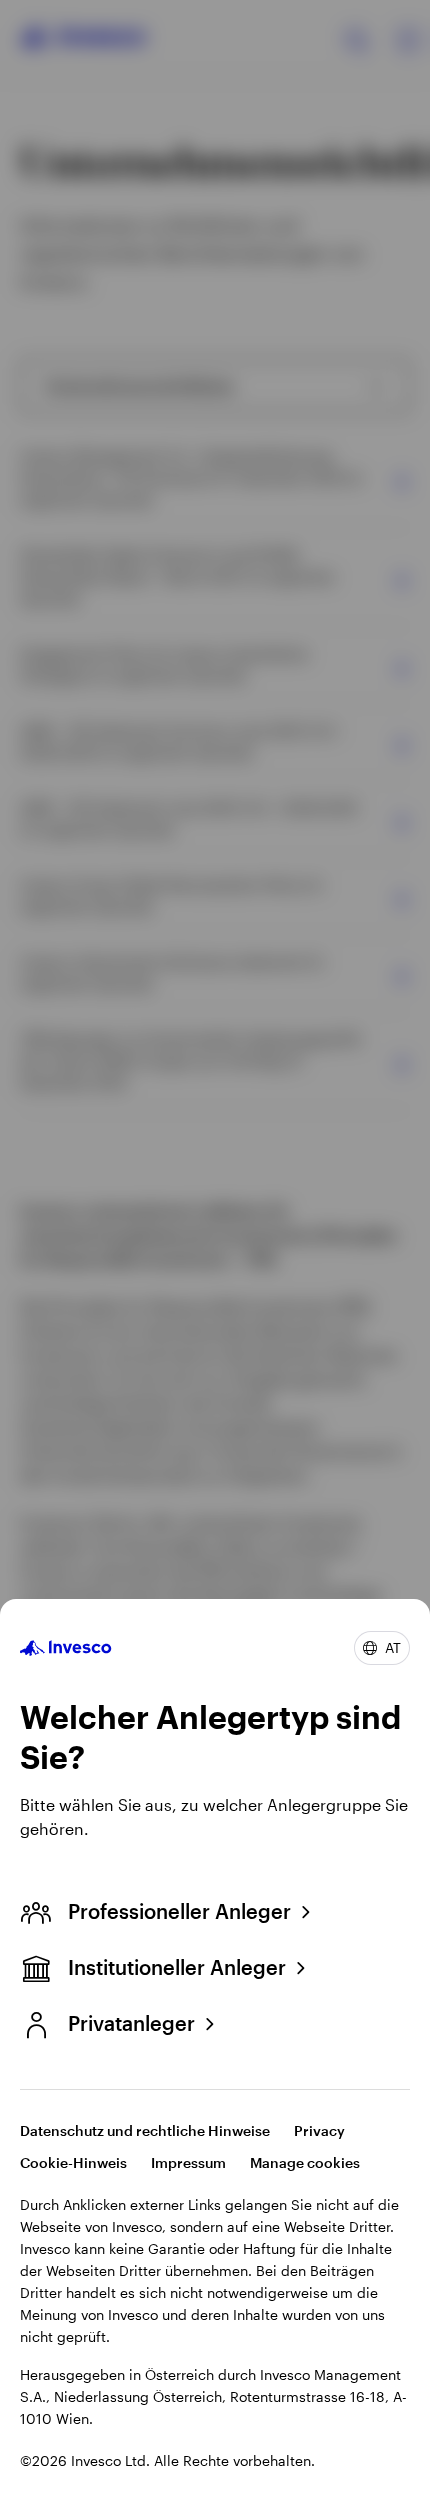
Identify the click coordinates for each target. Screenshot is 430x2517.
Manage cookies (305, 2162)
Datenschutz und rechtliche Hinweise (145, 2130)
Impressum (188, 2162)
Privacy (319, 2130)
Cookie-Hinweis (73, 2162)
